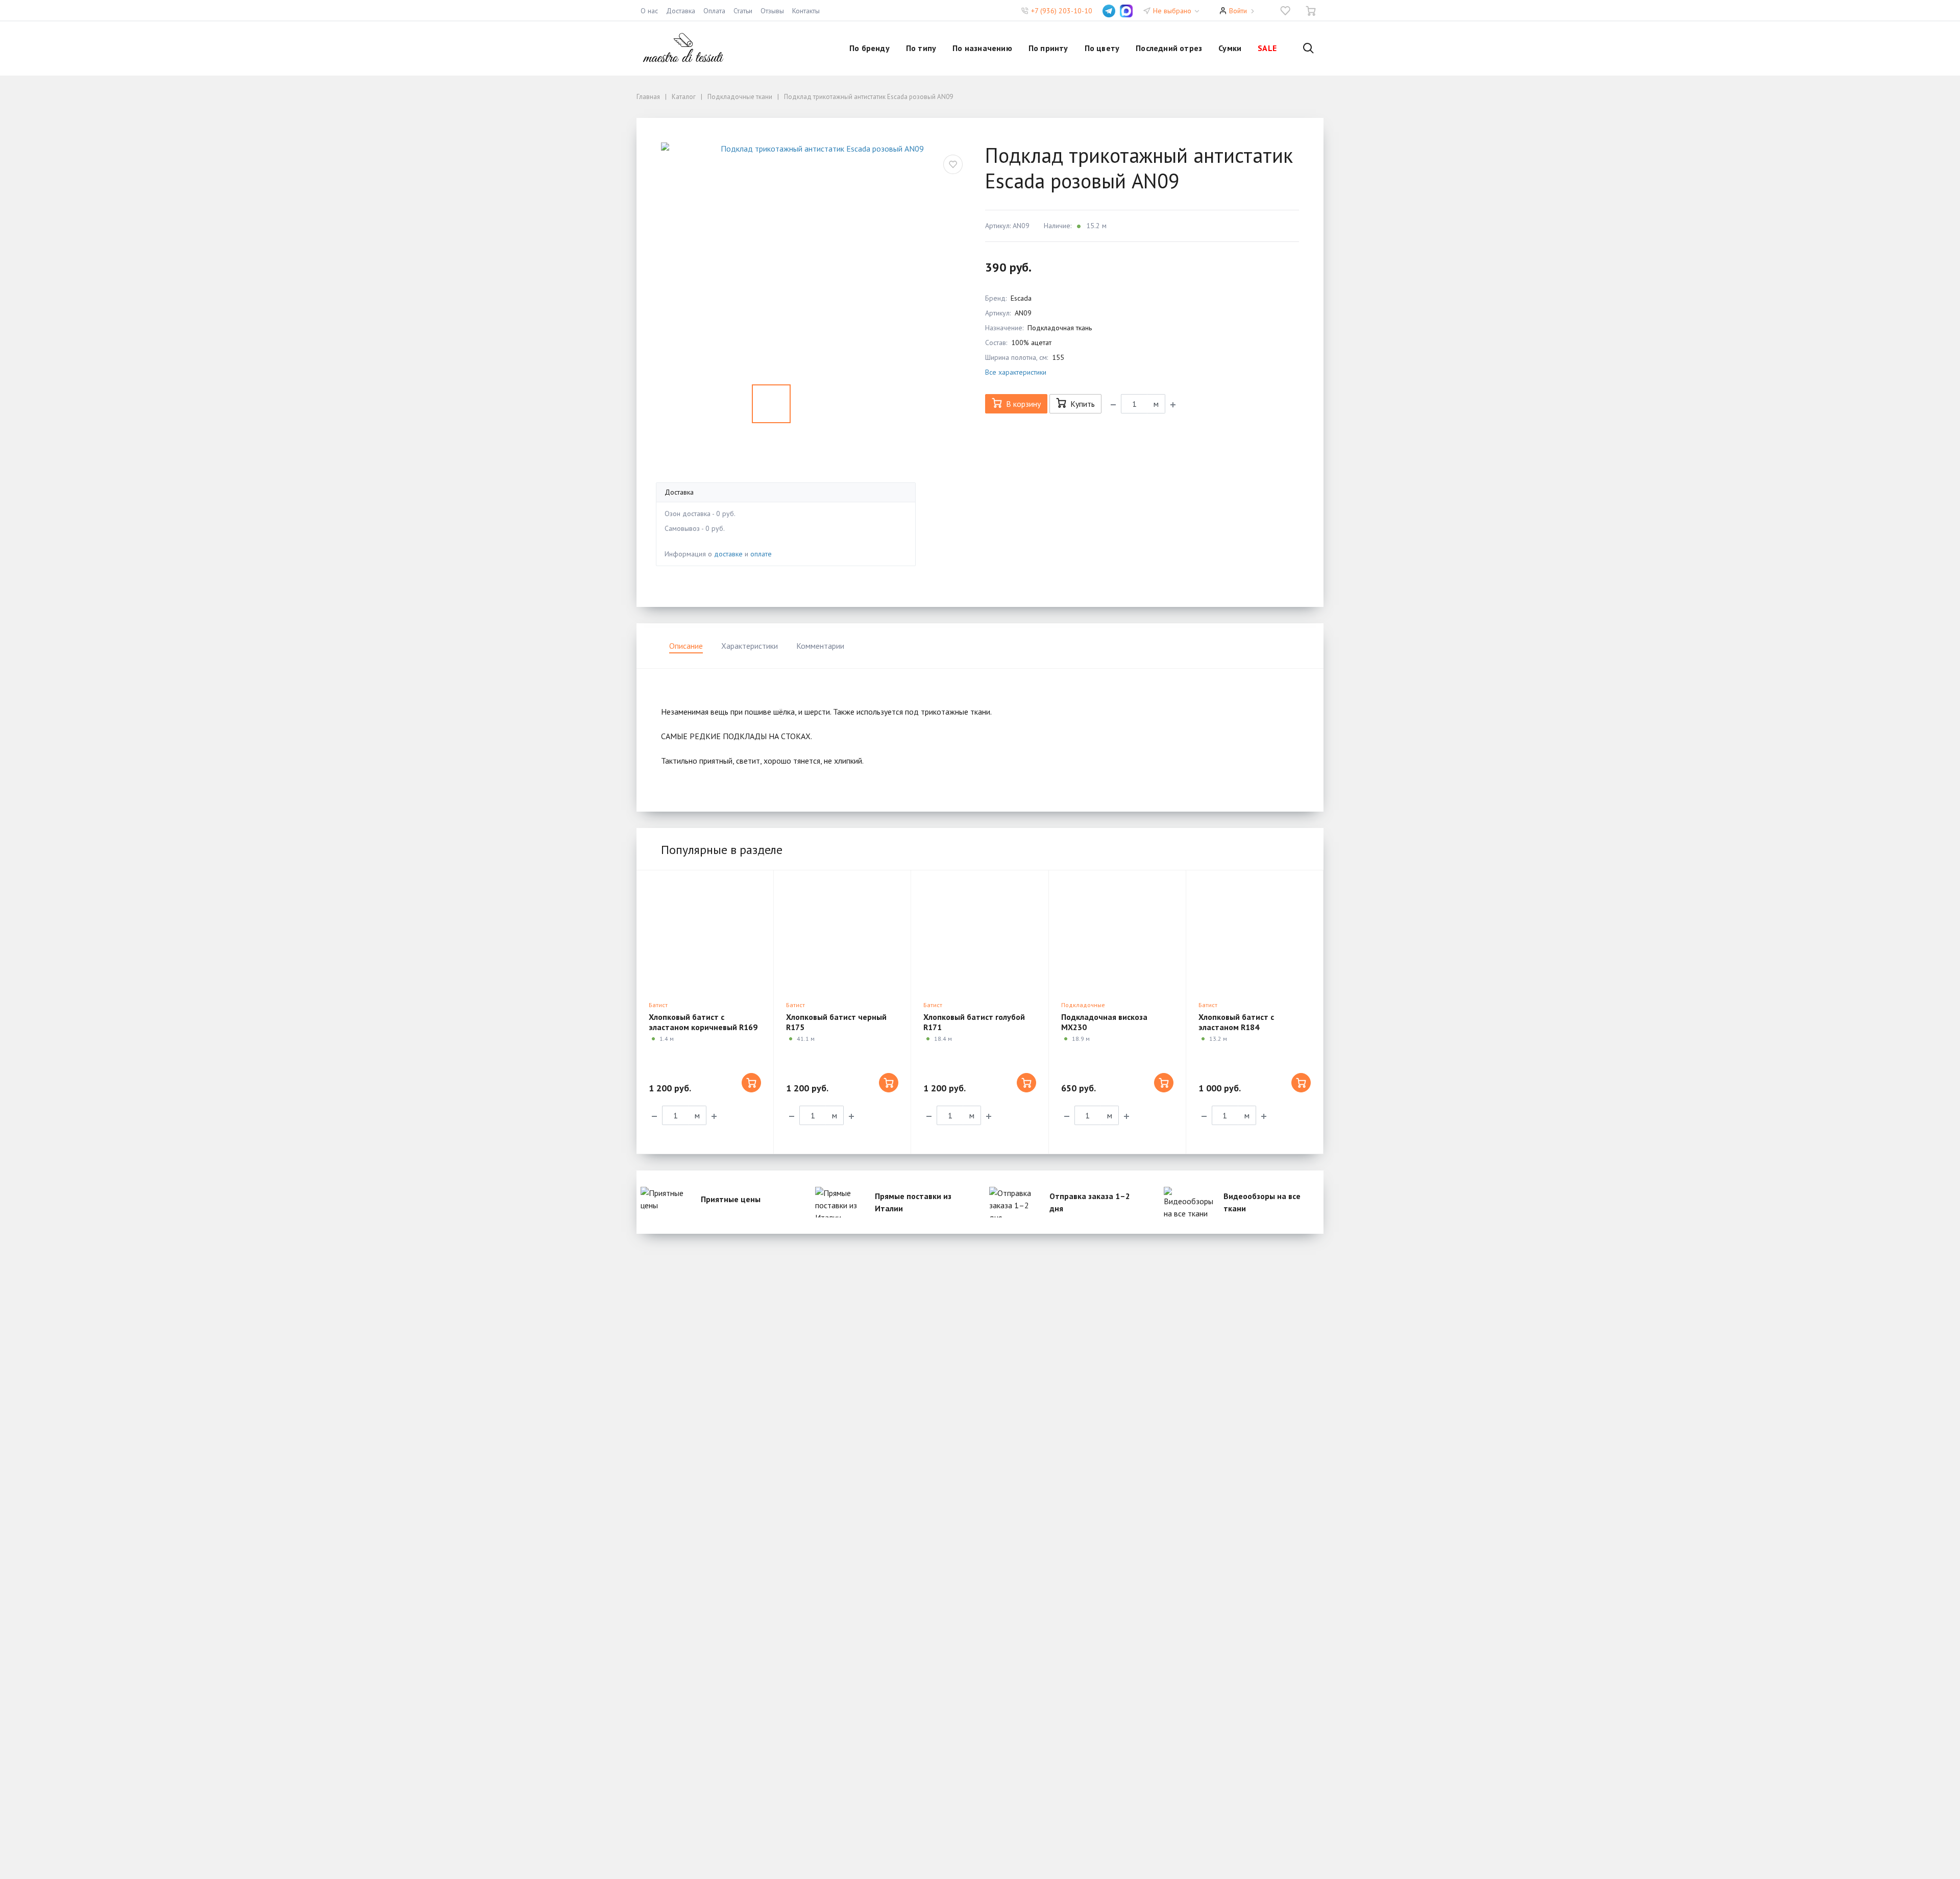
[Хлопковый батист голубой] (979, 933)
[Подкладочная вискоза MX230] (1117, 933)
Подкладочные (1083, 1005)
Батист (658, 1005)
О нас (649, 11)
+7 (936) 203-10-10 (1062, 11)
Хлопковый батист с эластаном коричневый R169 (703, 1022)
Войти (1238, 11)
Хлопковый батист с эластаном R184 (1236, 1022)
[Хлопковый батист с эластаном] (1255, 933)
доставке (728, 554)
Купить (1083, 404)
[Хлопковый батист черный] (842, 933)
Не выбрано (1173, 11)
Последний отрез (1169, 48)
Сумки (1230, 48)
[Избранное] (1285, 11)
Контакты (806, 11)
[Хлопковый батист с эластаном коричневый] (705, 933)
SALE (1267, 48)
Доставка (681, 11)
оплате (761, 554)
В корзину (1023, 404)
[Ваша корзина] (1311, 11)
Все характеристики (1016, 372)
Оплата (714, 11)
